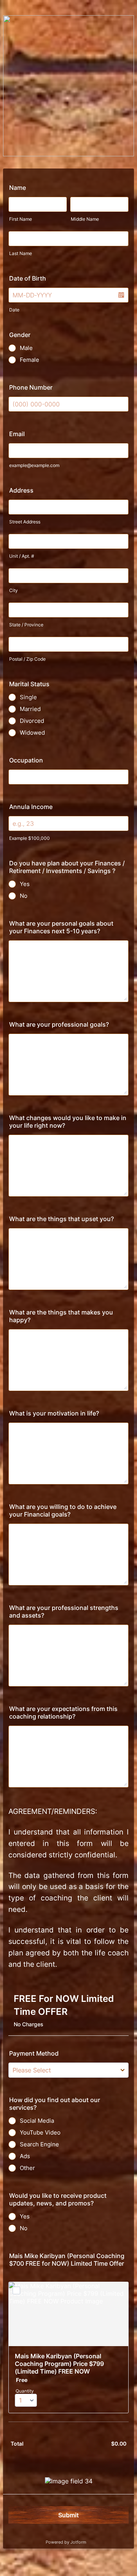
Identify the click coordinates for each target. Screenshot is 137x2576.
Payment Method (34, 2053)
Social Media (37, 2121)
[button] (121, 295)
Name (18, 188)
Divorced (32, 721)
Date (14, 310)
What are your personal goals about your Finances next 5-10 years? (61, 927)
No (24, 896)
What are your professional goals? (59, 1024)
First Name (21, 219)
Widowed (32, 733)
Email (17, 434)
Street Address (25, 522)
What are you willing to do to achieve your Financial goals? (63, 1510)
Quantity (25, 2391)
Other (27, 2168)
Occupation (26, 760)
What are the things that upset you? (61, 1219)
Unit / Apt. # (22, 556)
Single (28, 697)
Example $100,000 (29, 838)
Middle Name (85, 219)
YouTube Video (40, 2132)
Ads (25, 2156)
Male (26, 348)
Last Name (21, 253)
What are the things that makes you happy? (61, 1316)
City (14, 590)
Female (29, 360)
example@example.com (34, 465)
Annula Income (31, 807)
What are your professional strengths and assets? (64, 1611)
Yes (25, 884)
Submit (68, 2515)
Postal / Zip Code (27, 659)
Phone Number (31, 387)
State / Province (26, 625)
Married (30, 709)
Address (21, 490)
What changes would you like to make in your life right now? (68, 1122)
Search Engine (39, 2144)
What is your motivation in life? (54, 1413)
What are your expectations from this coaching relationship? (63, 1713)
